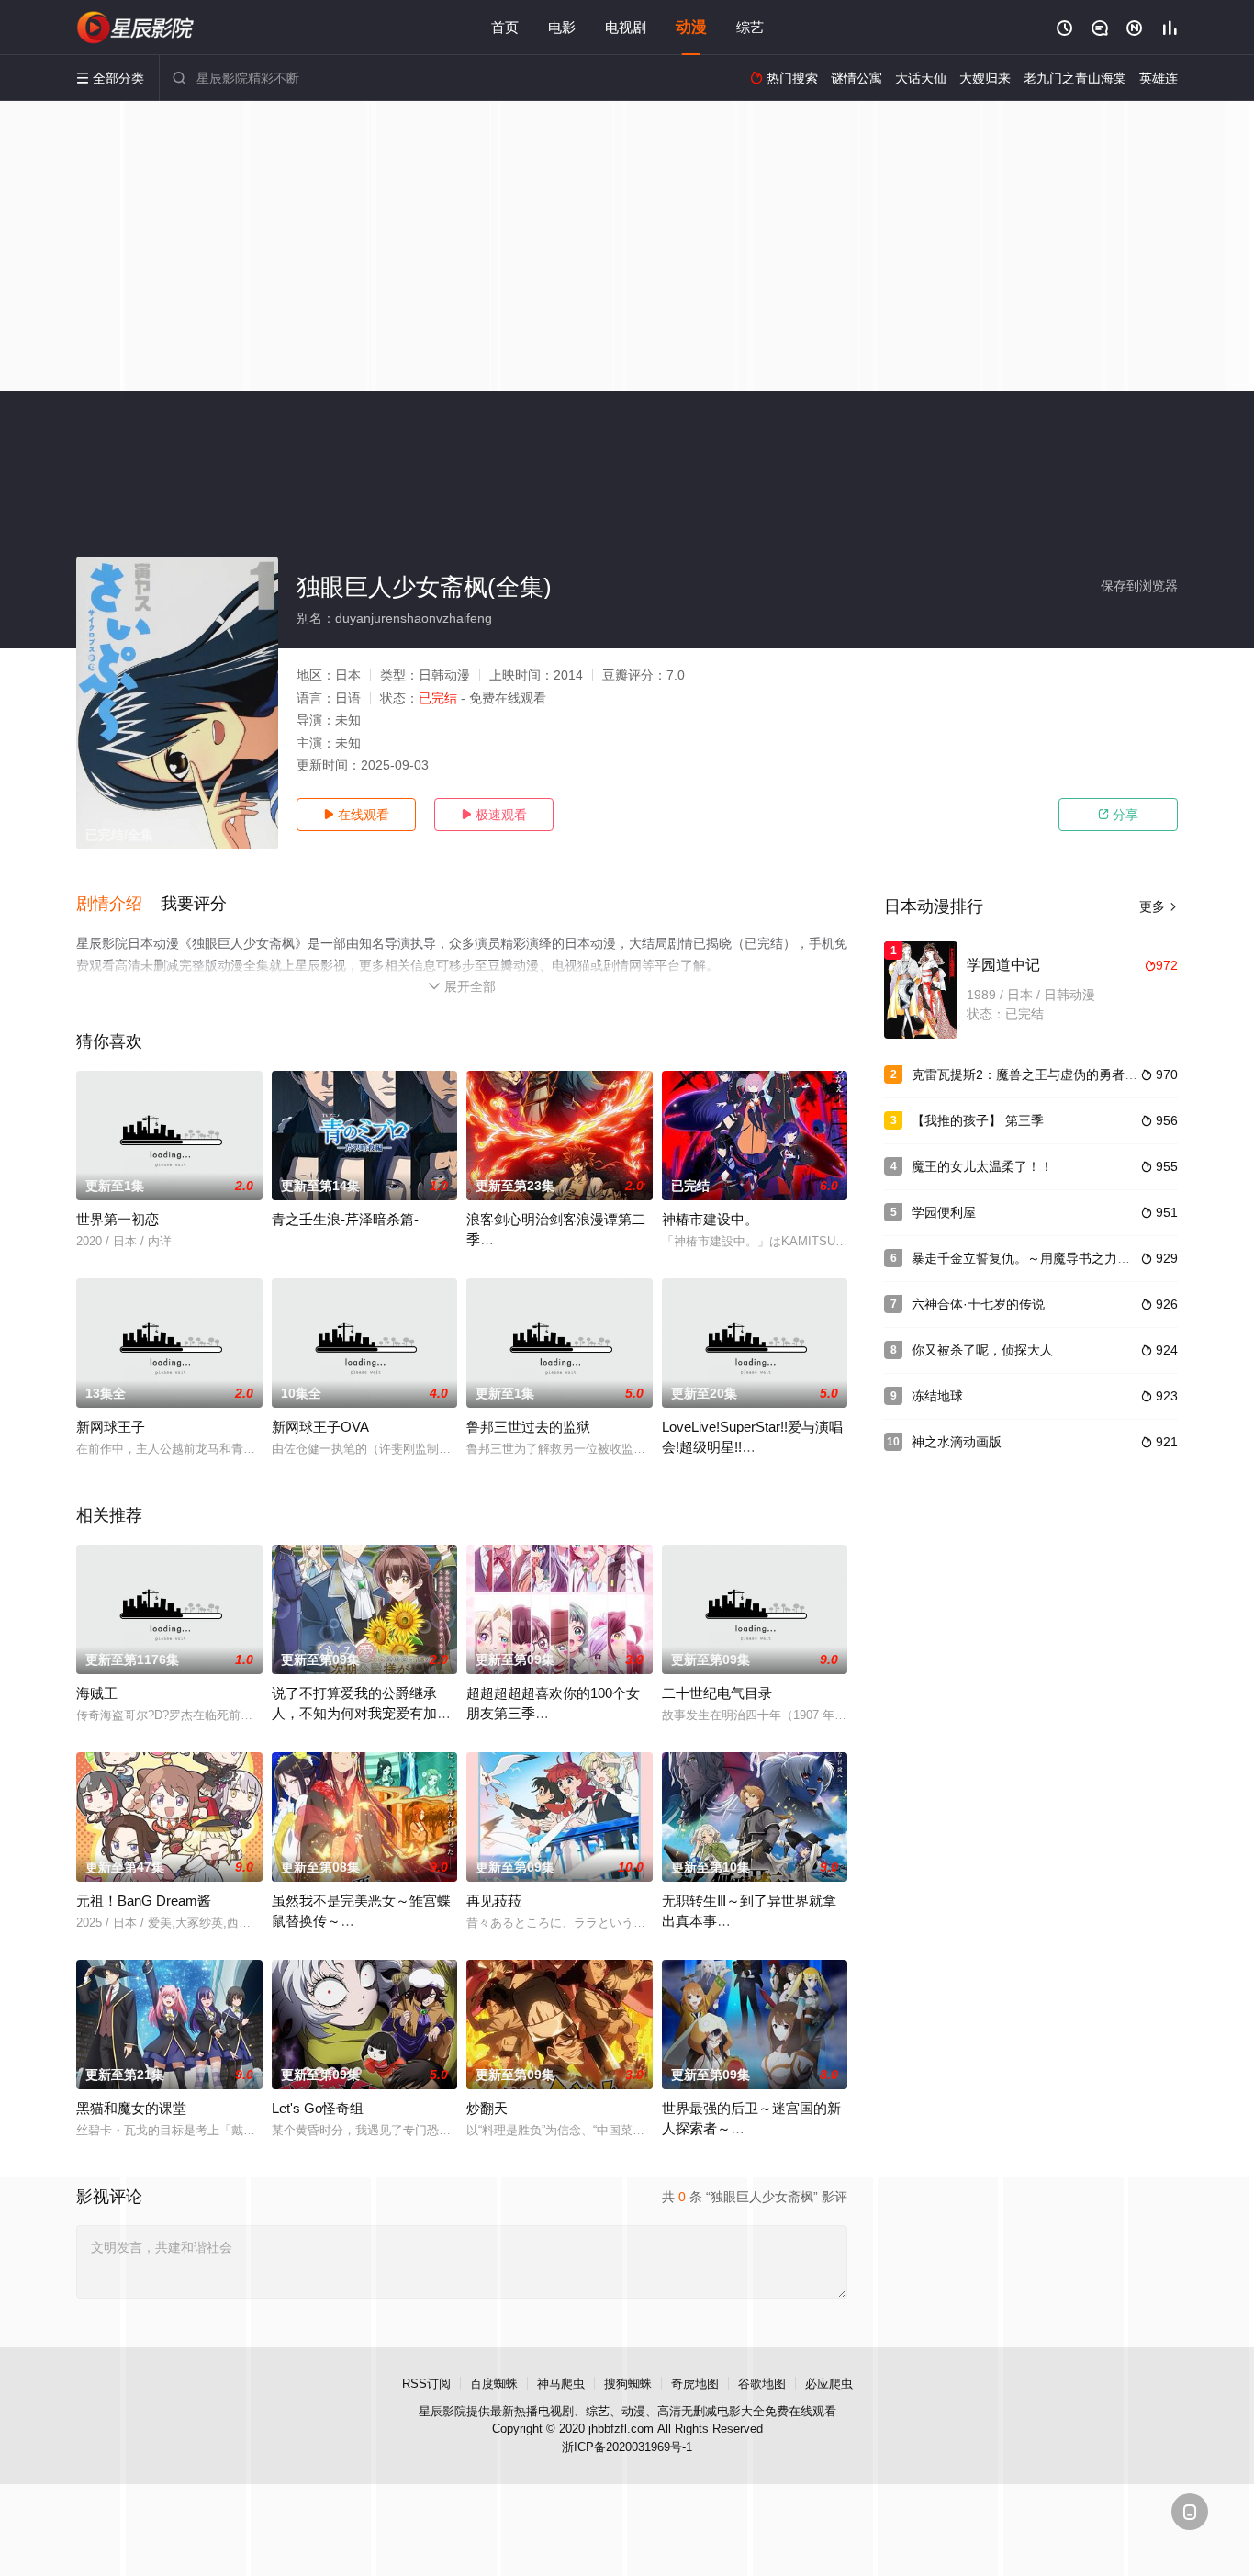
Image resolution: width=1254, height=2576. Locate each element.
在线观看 (356, 815)
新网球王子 (111, 1427)
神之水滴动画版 (957, 1442)
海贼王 (97, 1693)
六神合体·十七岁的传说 (978, 1304)
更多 (1159, 906)
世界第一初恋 (118, 1219)
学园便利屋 (944, 1212)
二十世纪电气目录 (717, 1693)
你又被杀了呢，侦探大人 (982, 1350)
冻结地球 (937, 1396)
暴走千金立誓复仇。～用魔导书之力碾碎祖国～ (1047, 1258)
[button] (118, 905)
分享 (1118, 815)
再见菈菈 (494, 1901)
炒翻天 (487, 2108)
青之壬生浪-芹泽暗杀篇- (345, 1219)
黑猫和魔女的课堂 (131, 2108)
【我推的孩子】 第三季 (978, 1120)
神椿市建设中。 (710, 1219)
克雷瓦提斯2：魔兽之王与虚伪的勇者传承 (1031, 1074)
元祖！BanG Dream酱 (144, 1901)
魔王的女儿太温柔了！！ (982, 1166)
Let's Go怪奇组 (318, 2108)
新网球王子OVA (320, 1427)
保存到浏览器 (1139, 586)
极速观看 (494, 815)
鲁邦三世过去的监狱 (528, 1427)
